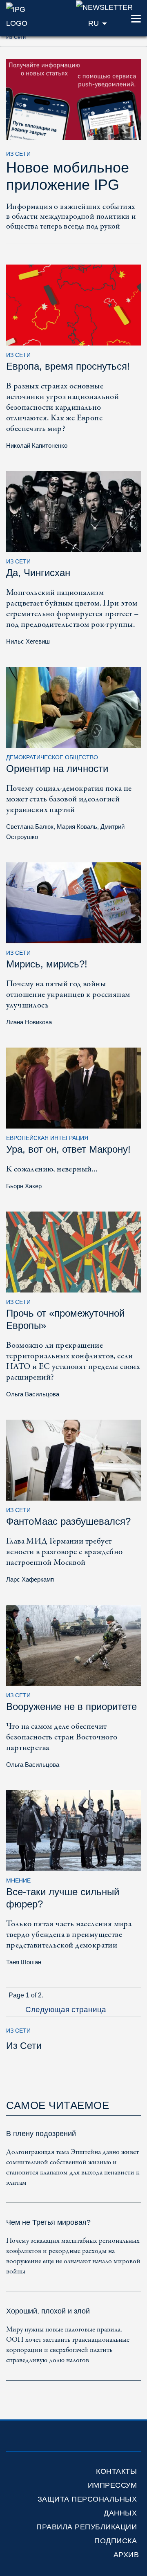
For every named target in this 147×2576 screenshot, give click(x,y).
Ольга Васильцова (33, 1394)
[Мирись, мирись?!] (73, 902)
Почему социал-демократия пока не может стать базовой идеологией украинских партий (69, 799)
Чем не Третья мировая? (48, 2222)
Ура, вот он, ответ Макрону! (68, 1149)
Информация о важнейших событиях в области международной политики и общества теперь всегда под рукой (71, 217)
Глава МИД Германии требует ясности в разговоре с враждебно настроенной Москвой (64, 1552)
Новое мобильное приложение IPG (68, 176)
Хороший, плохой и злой (48, 2311)
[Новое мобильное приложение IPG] (73, 99)
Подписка (116, 2541)
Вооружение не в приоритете (71, 1706)
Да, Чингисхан (38, 573)
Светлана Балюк (30, 827)
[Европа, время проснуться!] (73, 304)
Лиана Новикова (29, 1022)
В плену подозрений (41, 2134)
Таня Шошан (24, 1962)
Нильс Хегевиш (28, 641)
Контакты (116, 2471)
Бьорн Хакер (24, 1186)
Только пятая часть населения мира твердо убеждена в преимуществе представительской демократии (69, 1935)
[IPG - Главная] (24, 16)
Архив (126, 2555)
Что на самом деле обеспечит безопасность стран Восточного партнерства (62, 1737)
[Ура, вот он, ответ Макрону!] (73, 1087)
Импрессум (112, 2485)
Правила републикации (87, 2527)
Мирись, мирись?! (47, 964)
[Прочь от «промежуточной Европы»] (73, 1251)
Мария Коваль (77, 827)
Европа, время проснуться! (68, 366)
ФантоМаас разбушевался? (68, 1521)
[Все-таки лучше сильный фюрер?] (73, 1830)
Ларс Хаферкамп (30, 1579)
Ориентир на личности (57, 769)
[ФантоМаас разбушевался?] (73, 1460)
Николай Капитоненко (37, 445)
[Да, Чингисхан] (73, 511)
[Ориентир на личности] (73, 707)
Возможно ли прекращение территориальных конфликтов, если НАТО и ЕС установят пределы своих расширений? (73, 1361)
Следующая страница (67, 2009)
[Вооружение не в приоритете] (73, 1645)
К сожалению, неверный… (52, 1169)
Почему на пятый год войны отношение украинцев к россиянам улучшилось (68, 995)
